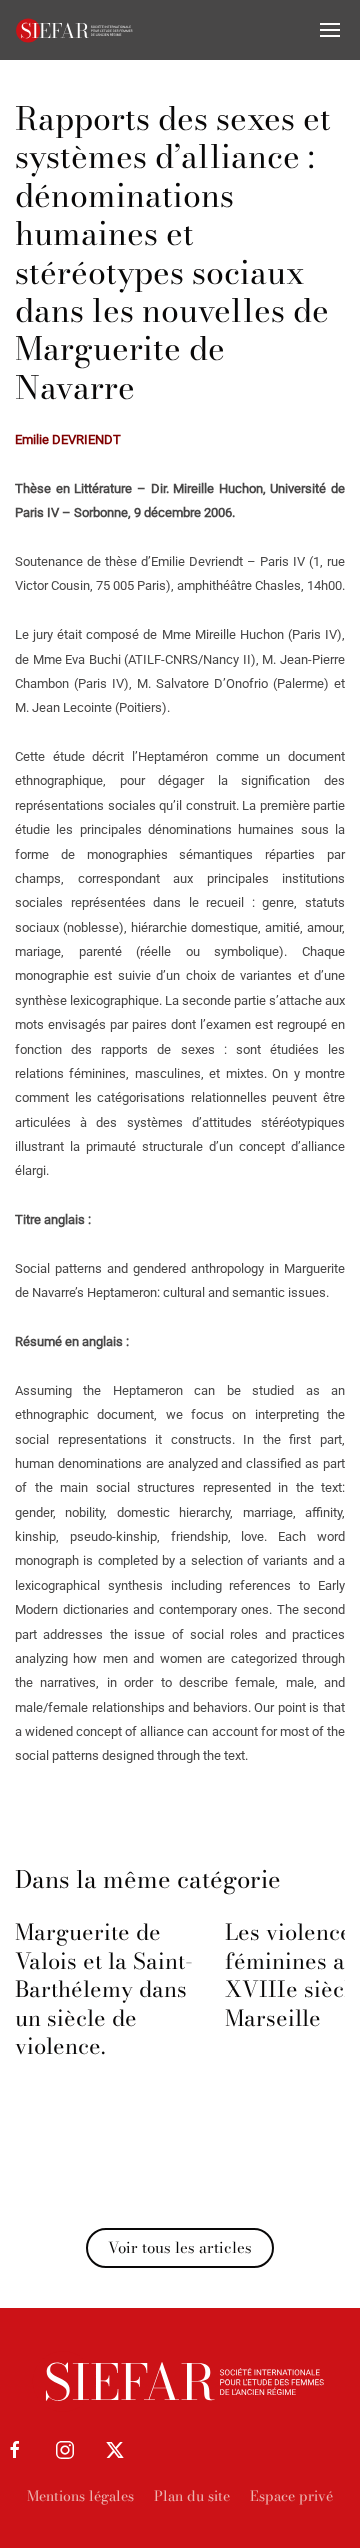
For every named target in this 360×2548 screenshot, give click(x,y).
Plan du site (192, 2496)
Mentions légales (80, 2496)
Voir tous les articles (180, 2247)
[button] (330, 30)
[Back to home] (75, 30)
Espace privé (291, 2496)
